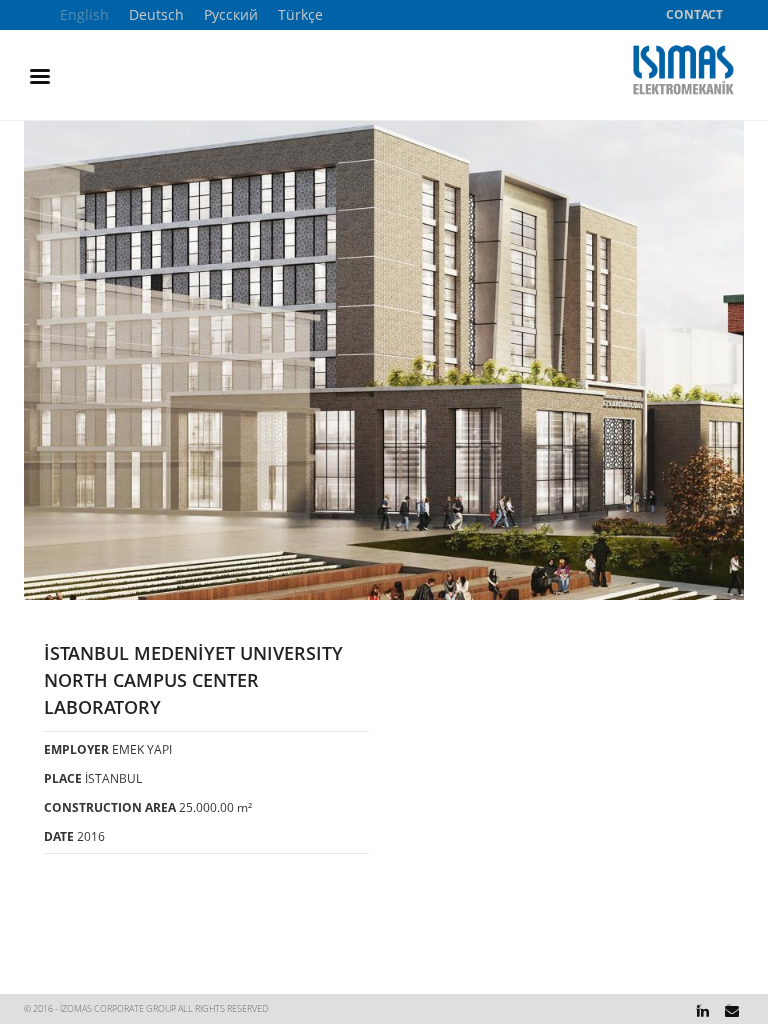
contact (694, 14)
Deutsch (156, 14)
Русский (231, 14)
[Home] (688, 70)
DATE (59, 836)
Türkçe (300, 14)
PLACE (63, 778)
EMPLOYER (76, 749)
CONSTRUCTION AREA (110, 807)
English (84, 14)
